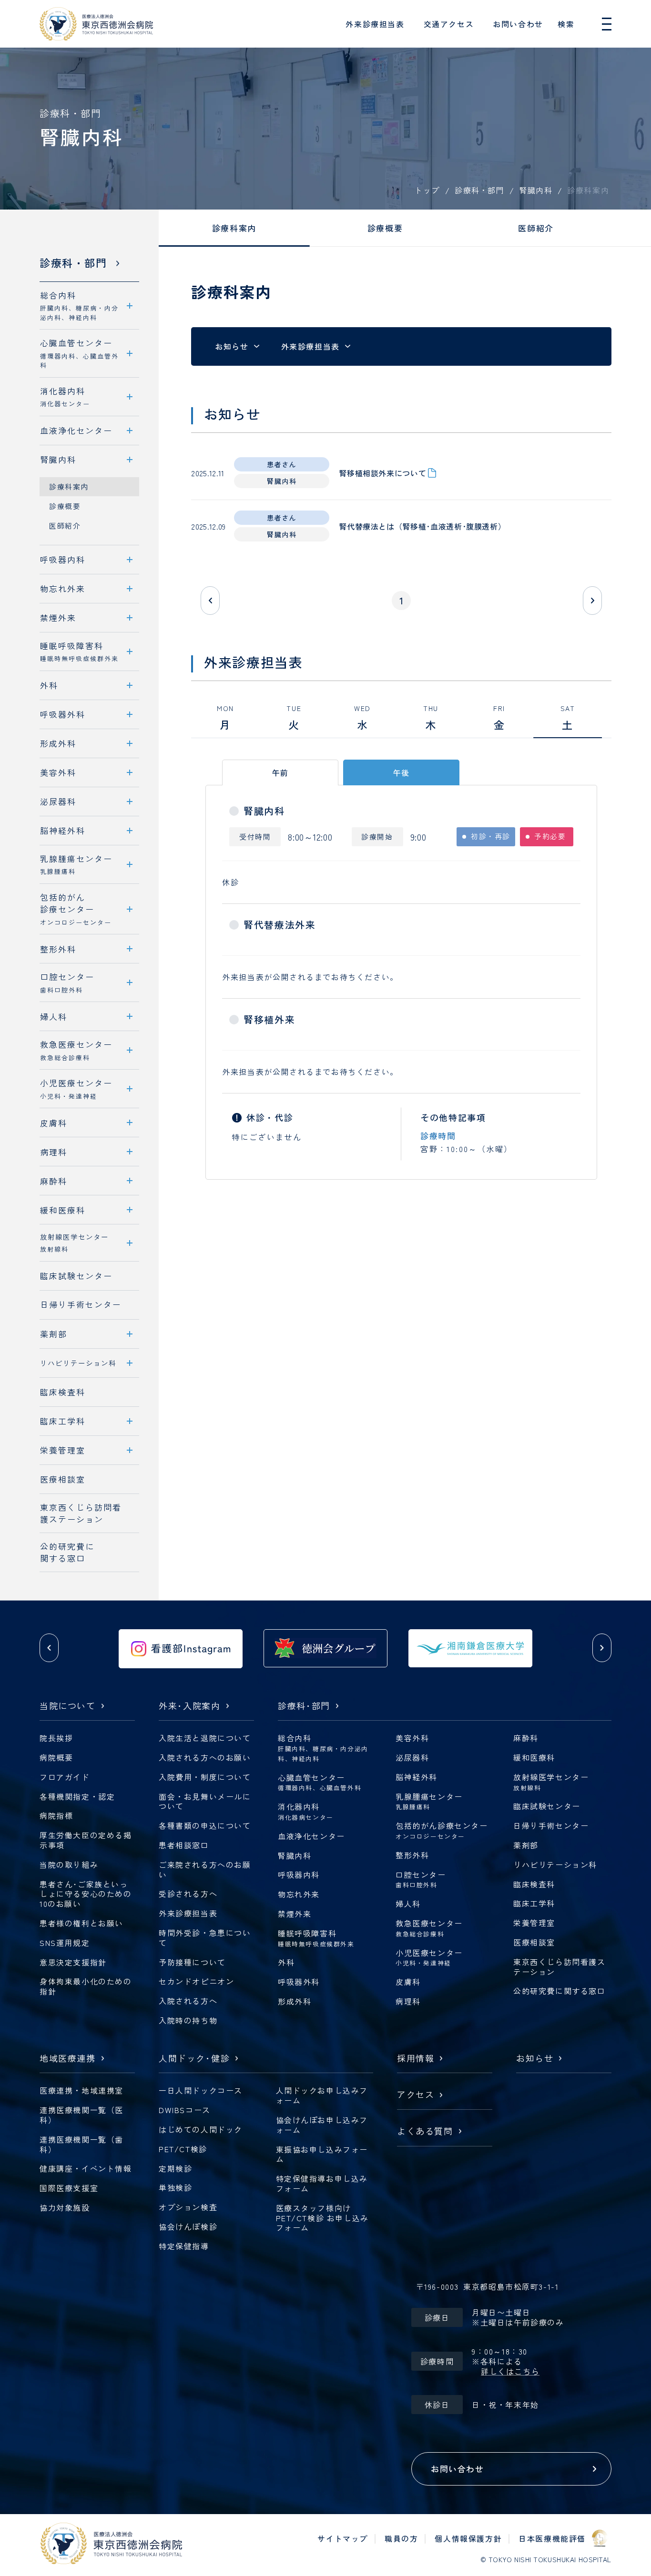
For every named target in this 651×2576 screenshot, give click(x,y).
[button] (49, 1648)
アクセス (416, 2095)
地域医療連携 (68, 2059)
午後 (402, 772)
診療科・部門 (479, 190)
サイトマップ (343, 2538)
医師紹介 (536, 228)
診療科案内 (234, 228)
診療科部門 (304, 1706)
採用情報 (416, 2059)
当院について (68, 1706)
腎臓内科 (536, 190)
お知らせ (232, 346)
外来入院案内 (190, 1706)
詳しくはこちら (510, 2371)
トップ (427, 190)
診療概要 (385, 228)
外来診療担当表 (375, 24)
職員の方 (401, 2538)
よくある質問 (425, 2131)
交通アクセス (449, 24)
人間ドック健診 (194, 2059)
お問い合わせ (518, 24)
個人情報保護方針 (468, 2538)
